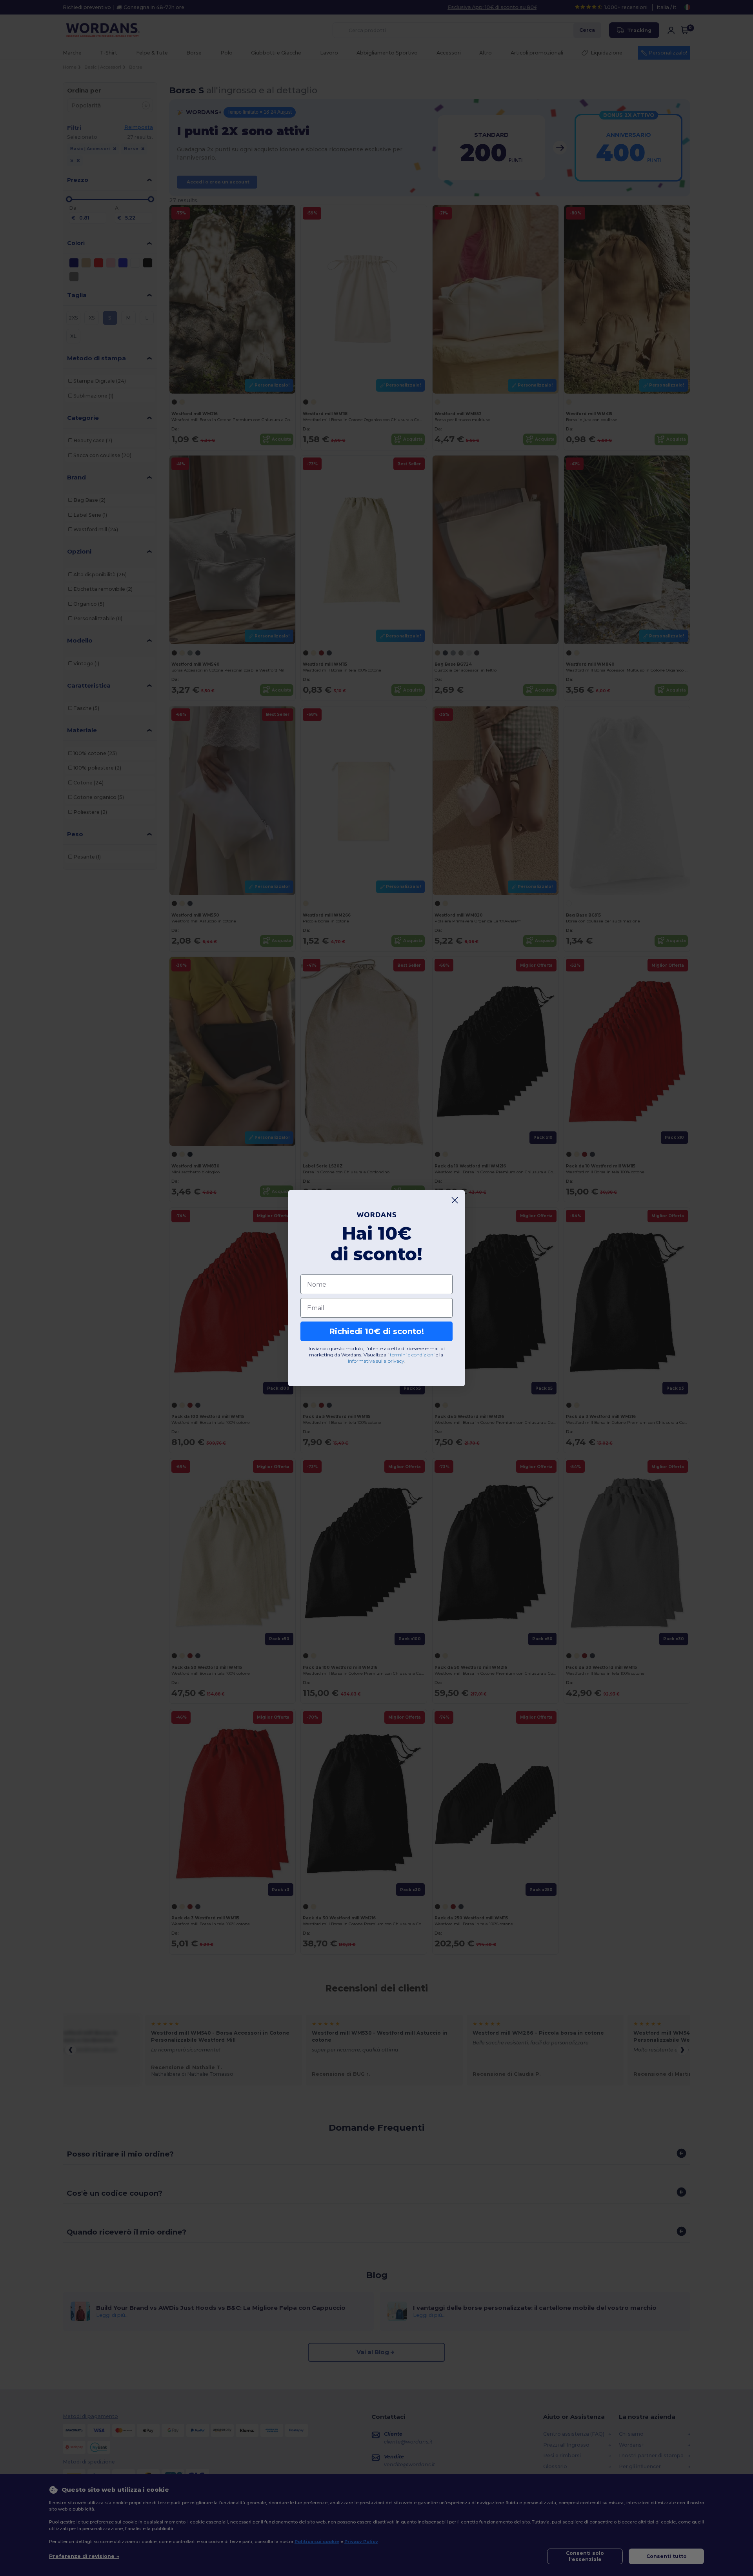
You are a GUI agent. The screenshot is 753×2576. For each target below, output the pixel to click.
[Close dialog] (455, 1200)
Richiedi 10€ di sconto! (376, 1331)
